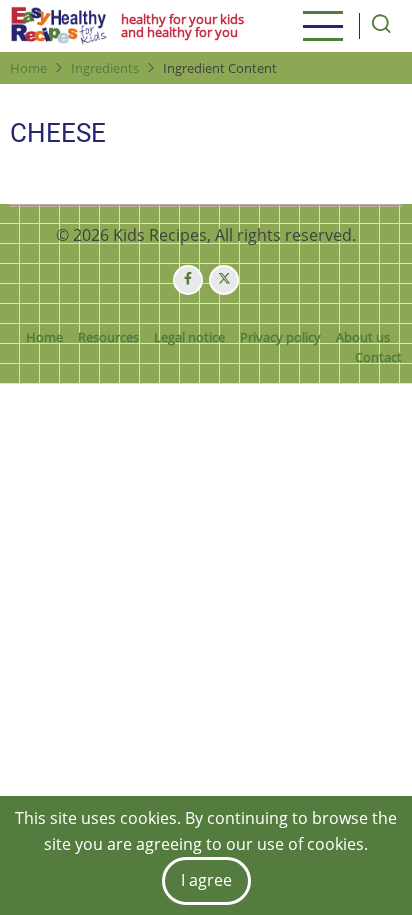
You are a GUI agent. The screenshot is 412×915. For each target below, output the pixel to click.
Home (28, 68)
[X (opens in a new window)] (224, 280)
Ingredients (105, 68)
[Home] (59, 26)
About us (363, 337)
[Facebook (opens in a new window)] (188, 280)
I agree (206, 880)
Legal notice (189, 337)
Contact (378, 357)
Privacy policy (280, 337)
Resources (108, 337)
